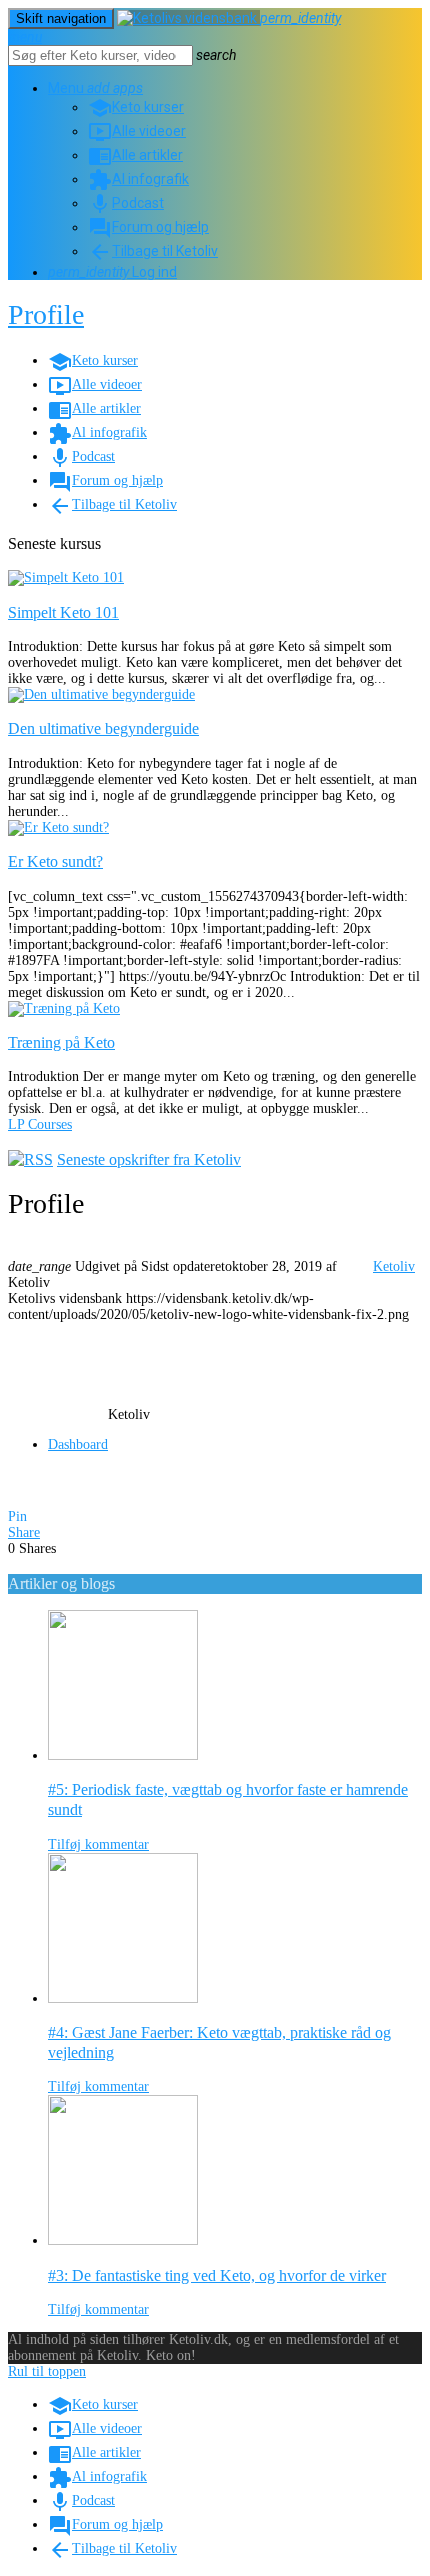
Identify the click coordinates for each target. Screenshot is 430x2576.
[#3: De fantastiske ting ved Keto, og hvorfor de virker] (123, 2240)
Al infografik (138, 179)
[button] (128, 88)
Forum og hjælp (148, 227)
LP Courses (40, 1124)
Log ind (112, 272)
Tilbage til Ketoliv (153, 251)
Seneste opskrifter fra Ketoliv (149, 1159)
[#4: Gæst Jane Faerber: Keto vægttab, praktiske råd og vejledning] (123, 1998)
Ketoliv (394, 1266)
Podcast (126, 203)
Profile (46, 314)
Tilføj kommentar (98, 1844)
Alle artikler (135, 155)
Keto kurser (136, 107)
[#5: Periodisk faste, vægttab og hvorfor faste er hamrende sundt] (123, 1755)
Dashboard (78, 1444)
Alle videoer (137, 131)
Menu (79, 88)
